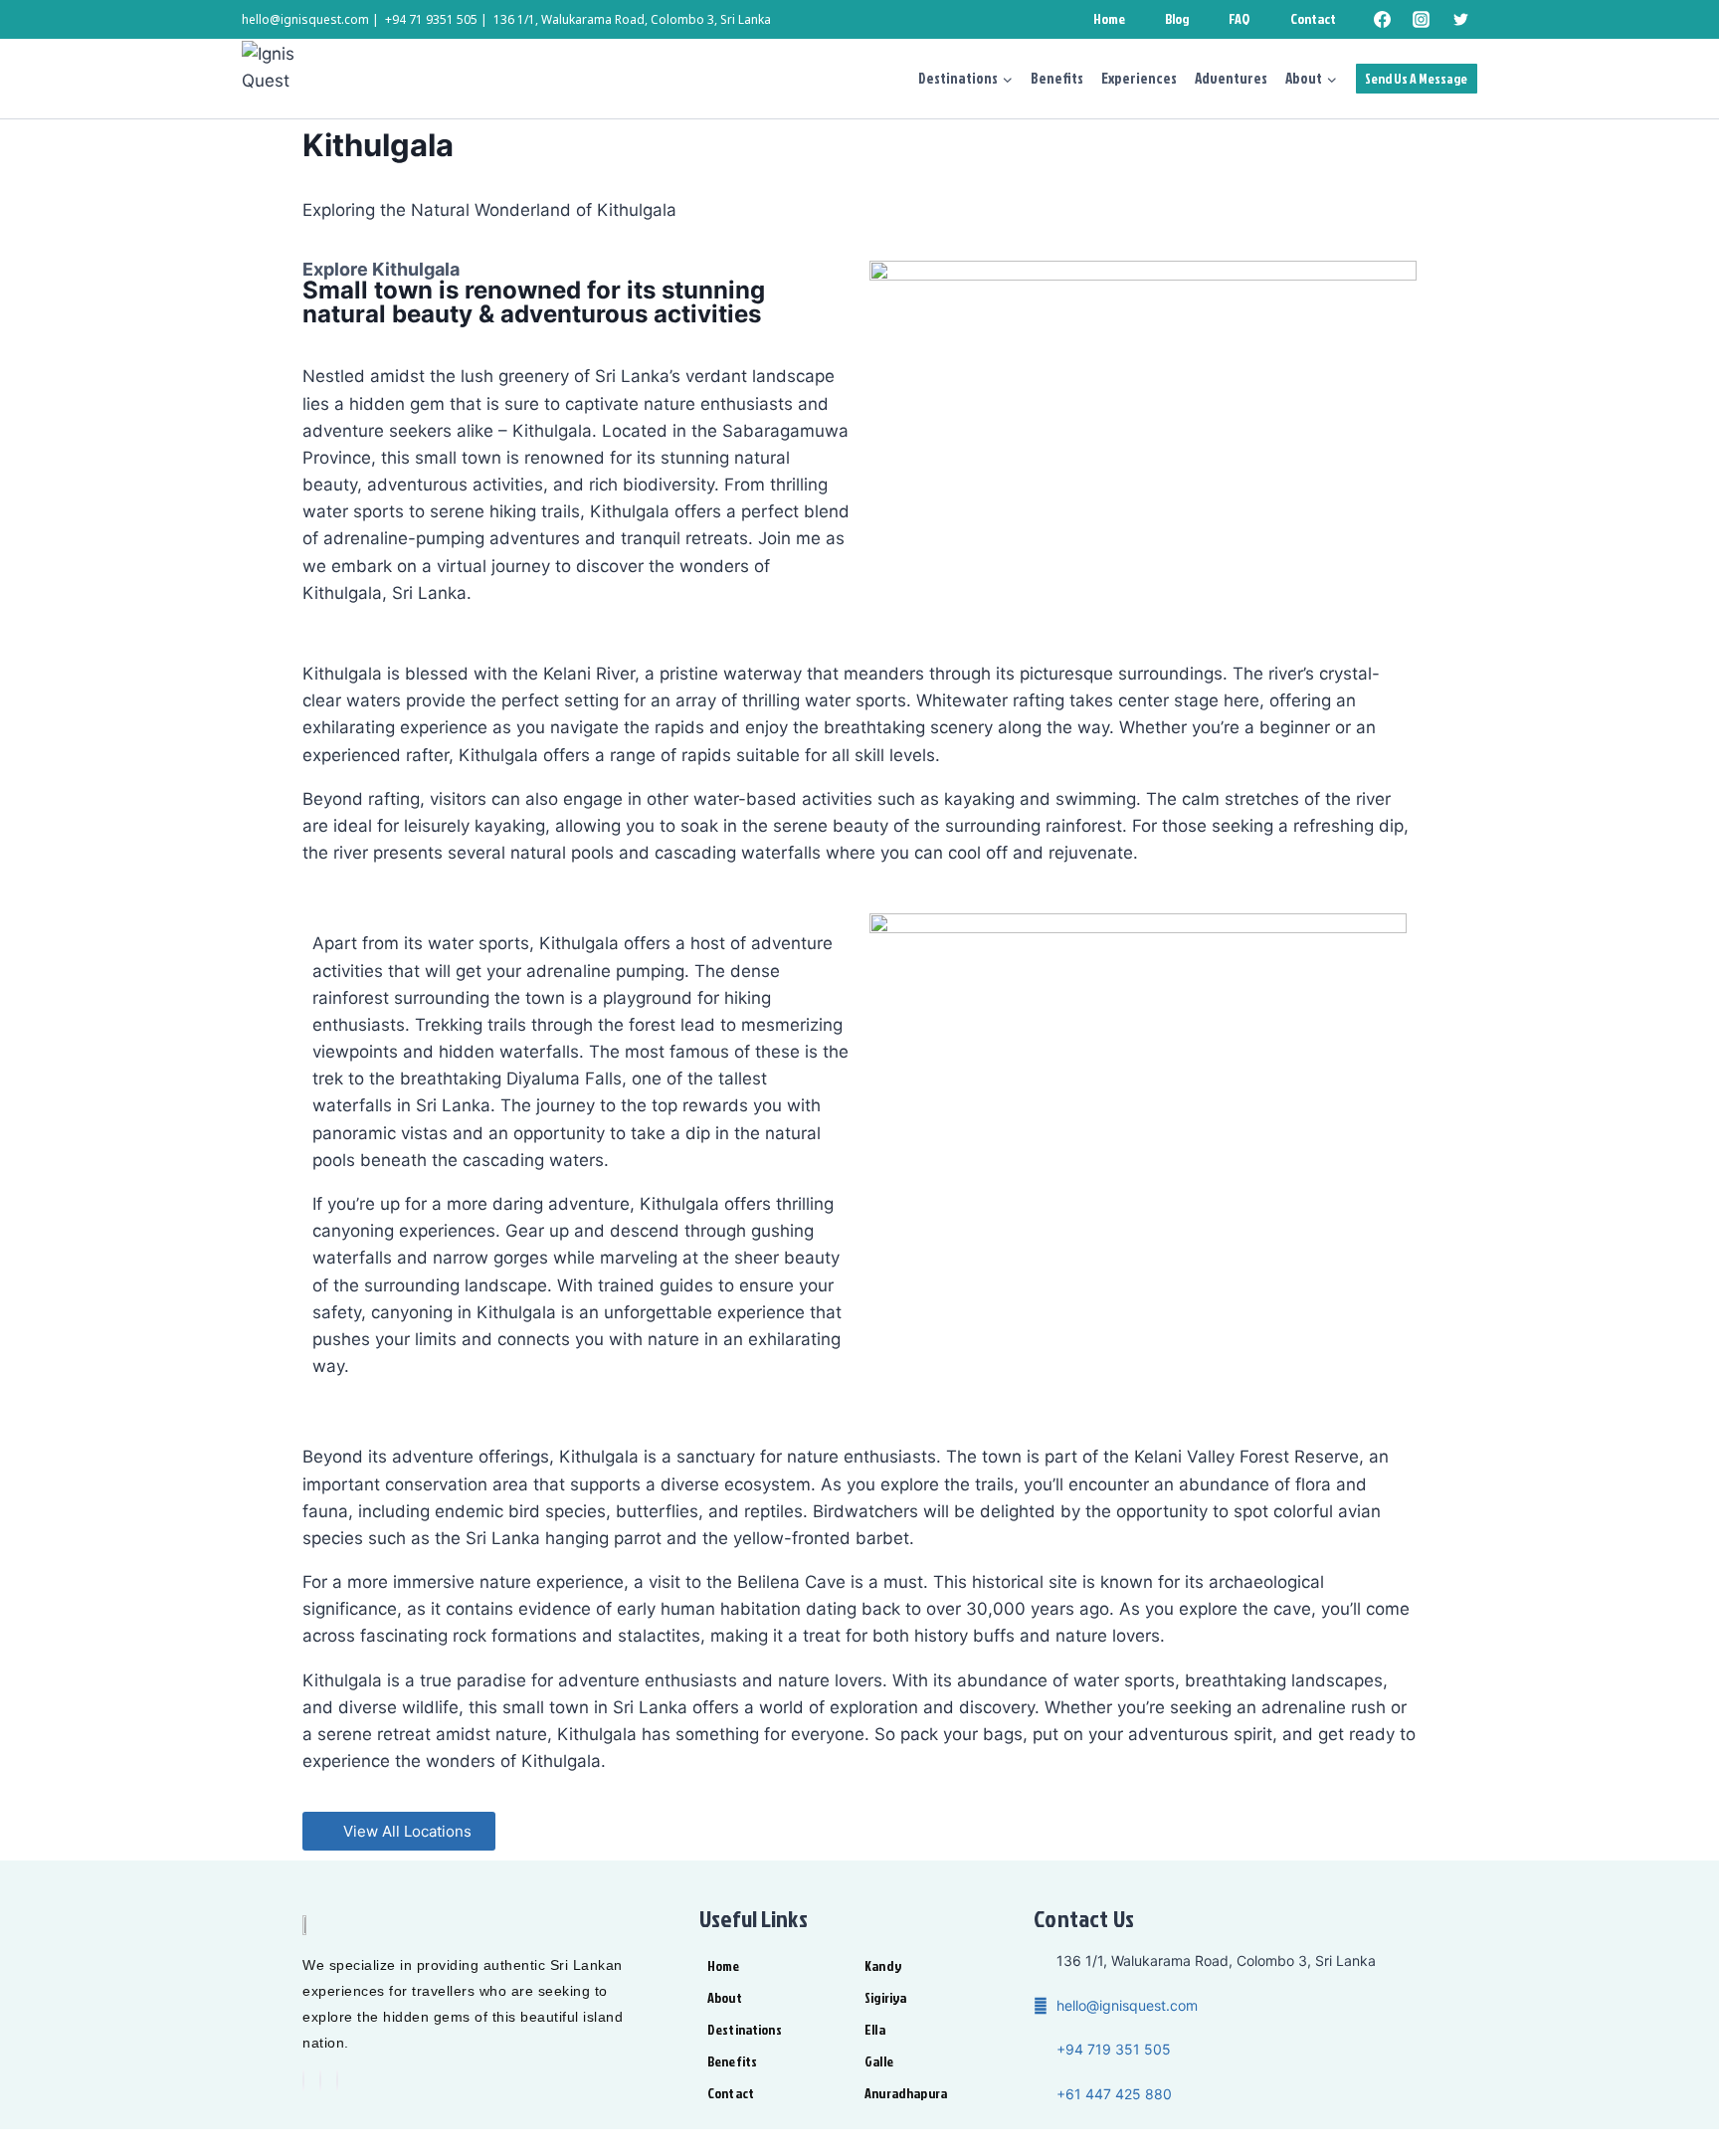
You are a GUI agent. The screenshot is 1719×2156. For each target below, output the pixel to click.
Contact (1313, 18)
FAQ (1239, 18)
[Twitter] (1460, 20)
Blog (1177, 18)
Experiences (1139, 78)
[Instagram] (1422, 20)
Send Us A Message (1416, 78)
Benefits (1057, 78)
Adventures (1231, 78)
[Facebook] (1383, 20)
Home (1109, 18)
